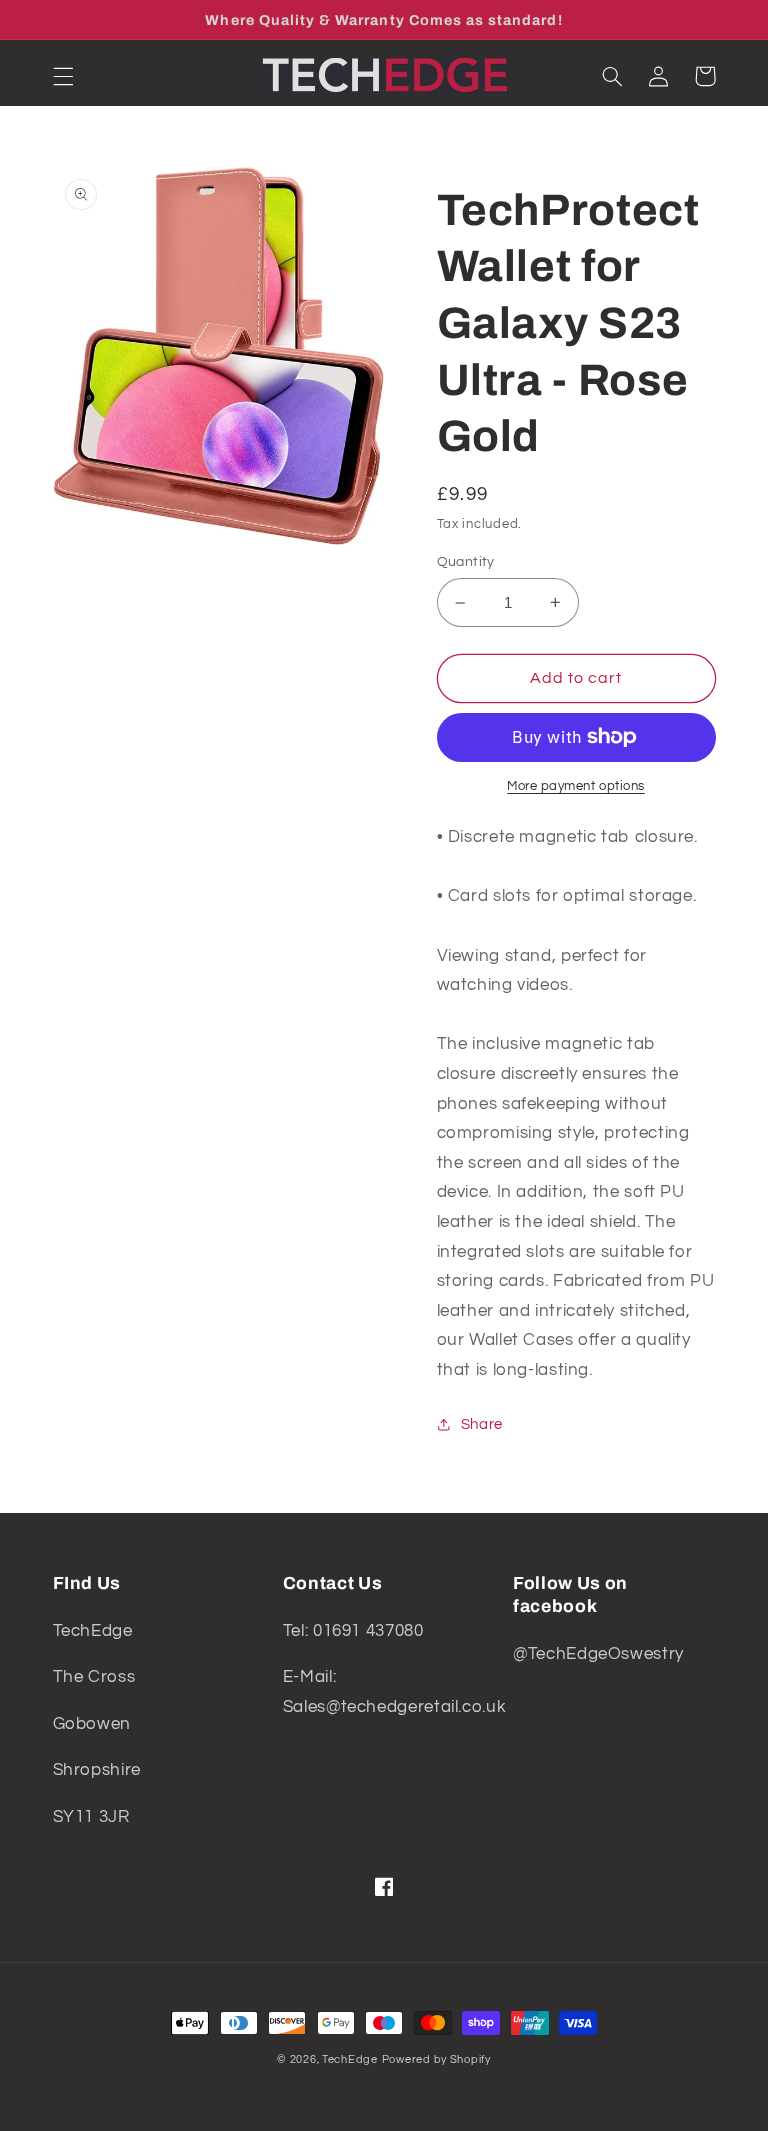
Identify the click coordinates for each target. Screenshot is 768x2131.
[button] (63, 76)
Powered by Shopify (436, 2059)
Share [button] (482, 1424)
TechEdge (350, 2059)
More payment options (576, 786)
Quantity (466, 562)
